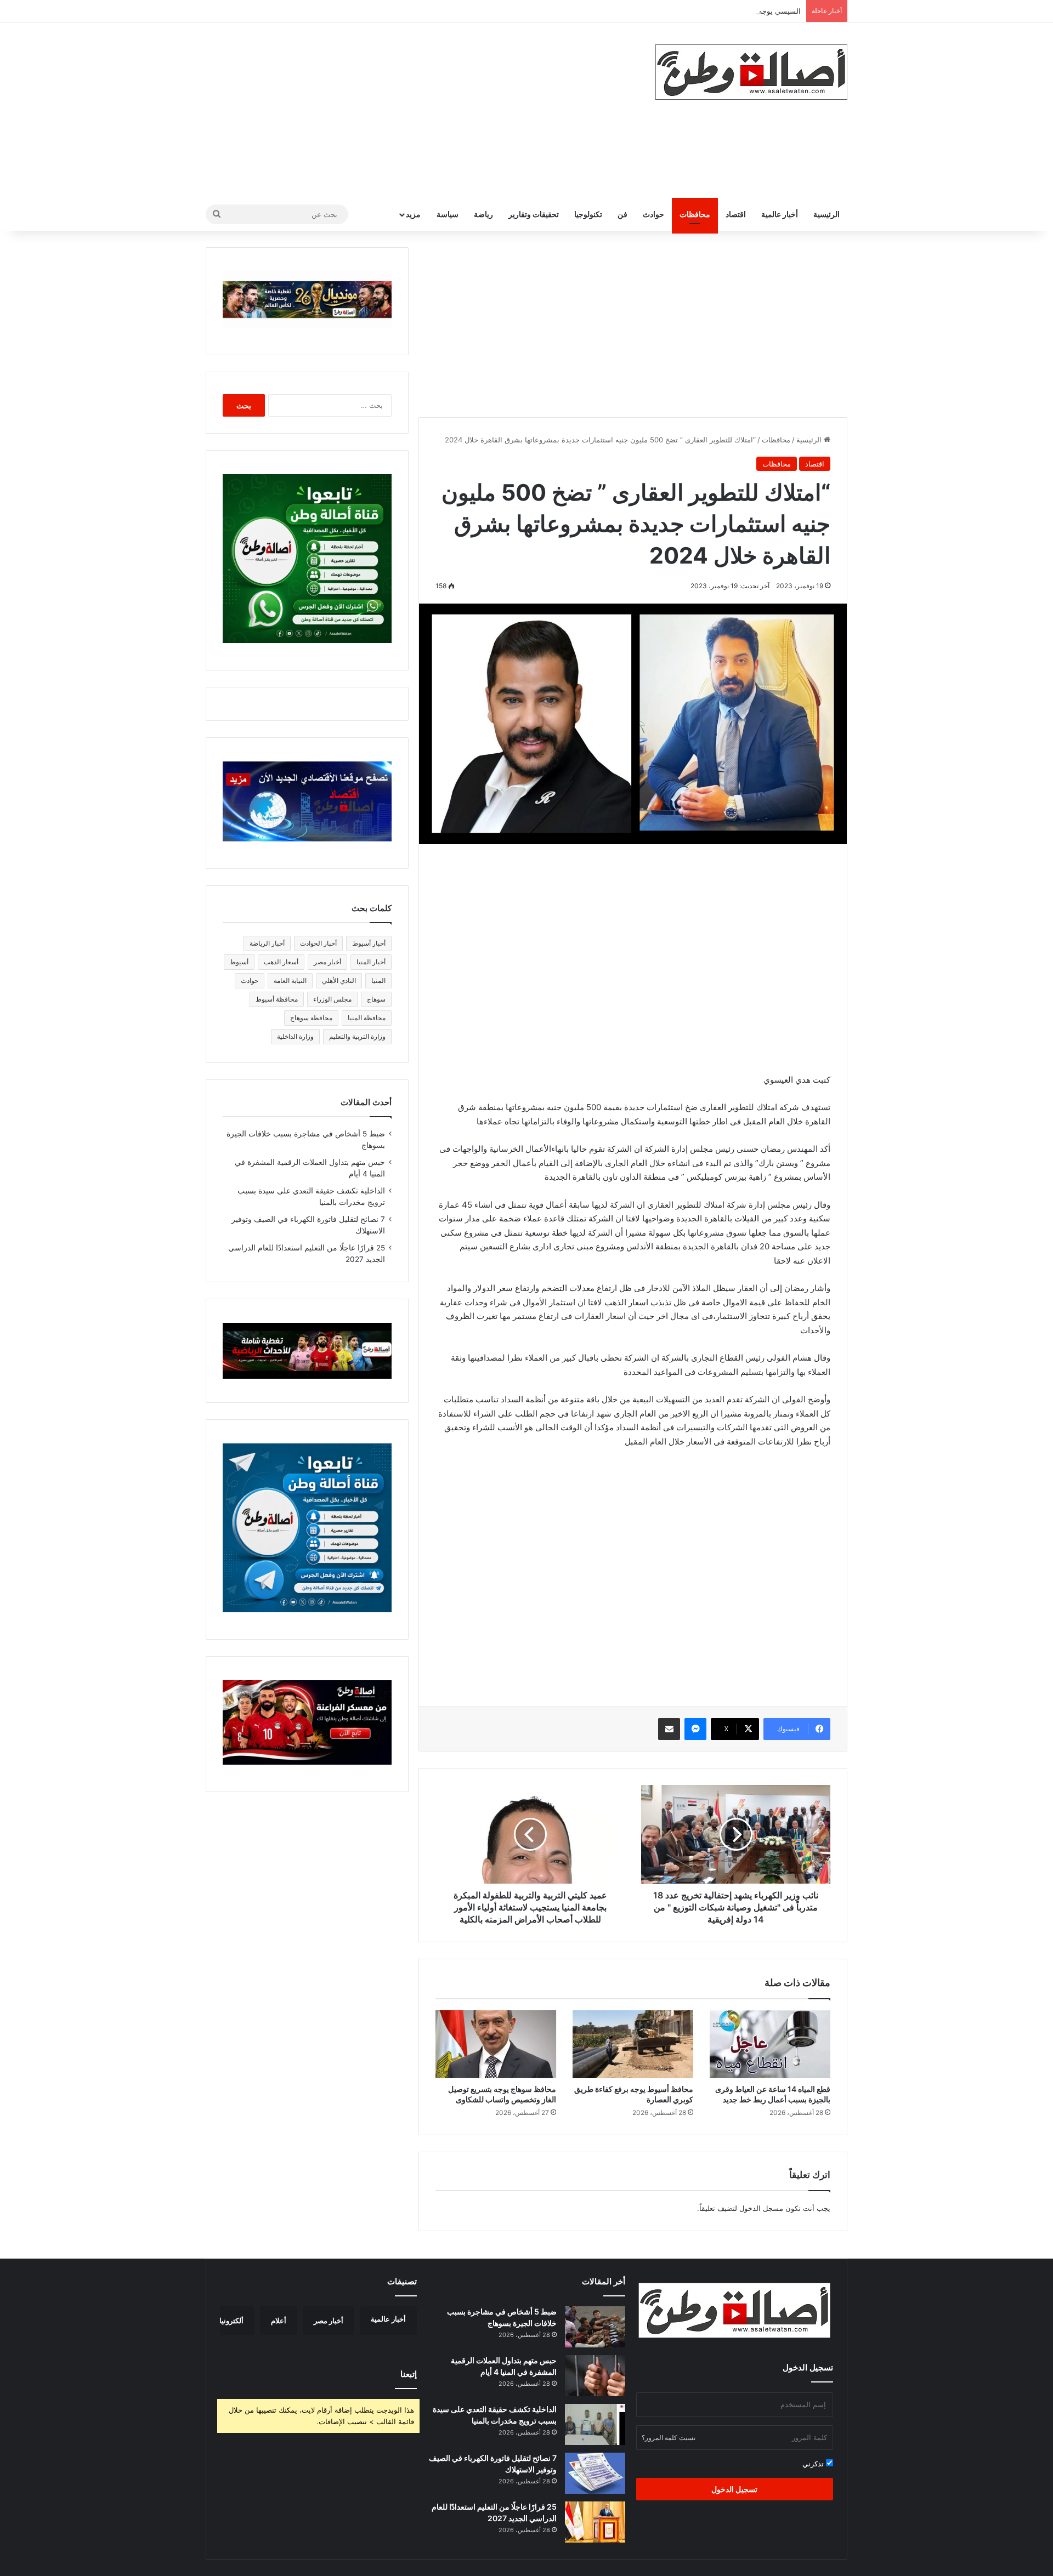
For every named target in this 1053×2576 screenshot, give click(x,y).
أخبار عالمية (780, 214)
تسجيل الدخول (734, 2489)
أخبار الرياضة (267, 943)
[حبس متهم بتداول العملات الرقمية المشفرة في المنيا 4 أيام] (595, 2376)
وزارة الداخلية (295, 1036)
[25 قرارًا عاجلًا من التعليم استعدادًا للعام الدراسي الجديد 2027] (595, 2522)
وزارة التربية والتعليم (357, 1036)
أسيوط (239, 962)
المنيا (378, 980)
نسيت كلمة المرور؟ (669, 2438)
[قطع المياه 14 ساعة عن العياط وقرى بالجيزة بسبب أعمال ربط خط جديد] (770, 2044)
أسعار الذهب (281, 962)
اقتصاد (736, 214)
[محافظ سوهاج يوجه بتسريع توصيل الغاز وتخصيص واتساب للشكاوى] (496, 2044)
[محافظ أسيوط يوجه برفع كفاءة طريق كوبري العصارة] (633, 2044)
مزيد (413, 214)
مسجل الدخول (761, 2208)
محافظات (695, 214)
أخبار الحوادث (318, 943)
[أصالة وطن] (751, 72)
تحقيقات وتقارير (534, 214)
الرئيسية (826, 214)
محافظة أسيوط (277, 999)
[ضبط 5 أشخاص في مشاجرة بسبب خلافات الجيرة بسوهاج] (595, 2327)
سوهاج (376, 999)
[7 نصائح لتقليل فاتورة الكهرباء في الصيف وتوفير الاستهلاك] (595, 2473)
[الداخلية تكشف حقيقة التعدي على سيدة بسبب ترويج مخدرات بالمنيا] (595, 2424)
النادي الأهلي (339, 980)
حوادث (653, 214)
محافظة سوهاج (311, 1018)
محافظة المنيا (367, 1018)
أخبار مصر (327, 962)
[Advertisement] (417, 110)
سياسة (448, 214)
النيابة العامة (290, 980)
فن (622, 214)
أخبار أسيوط (369, 943)
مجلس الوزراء (332, 999)
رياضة (483, 214)
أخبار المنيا (371, 962)
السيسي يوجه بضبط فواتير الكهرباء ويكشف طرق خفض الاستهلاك (702, 11)
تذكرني (814, 2464)
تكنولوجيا (588, 214)
